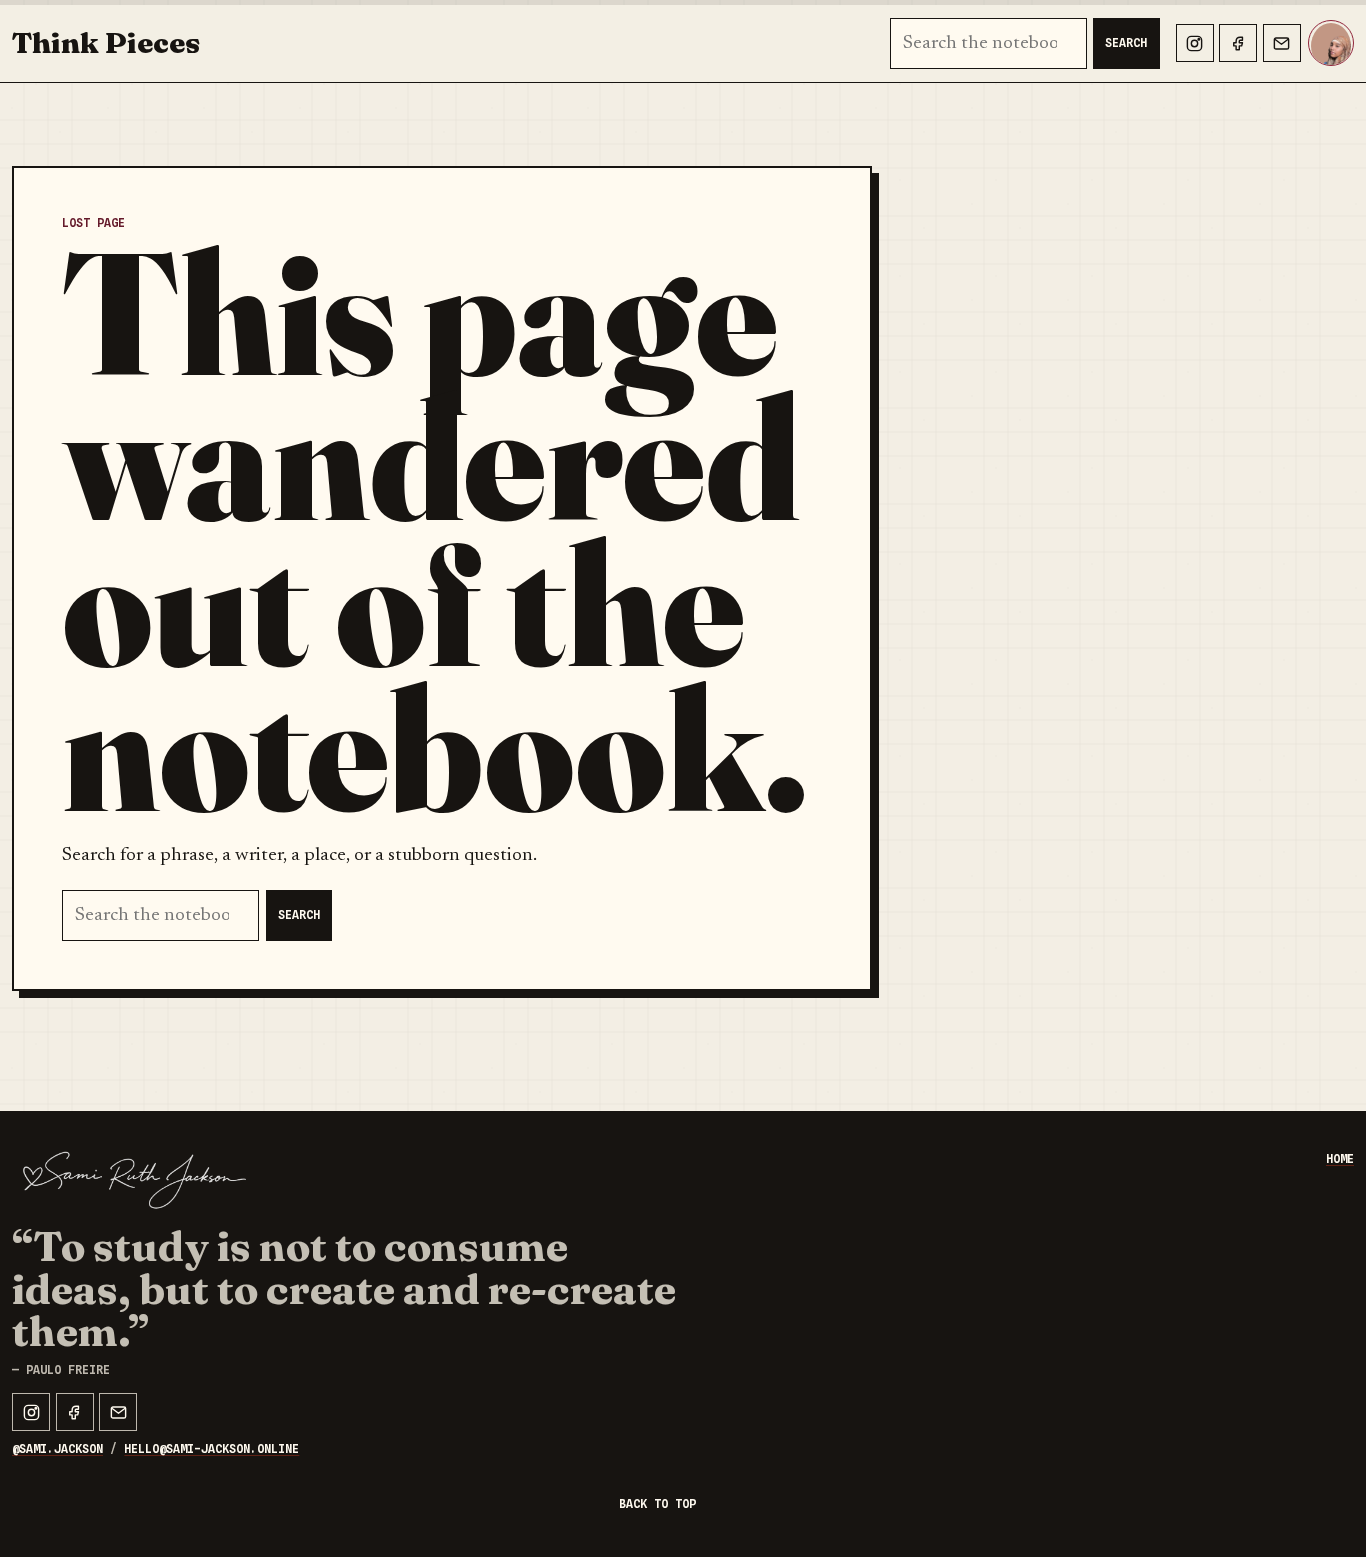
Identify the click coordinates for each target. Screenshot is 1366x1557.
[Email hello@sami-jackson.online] (1282, 43)
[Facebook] (1238, 43)
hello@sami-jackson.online (211, 1449)
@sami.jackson (57, 1449)
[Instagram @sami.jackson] (1195, 43)
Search (1126, 43)
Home (1340, 1159)
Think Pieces (106, 43)
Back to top (657, 1504)
